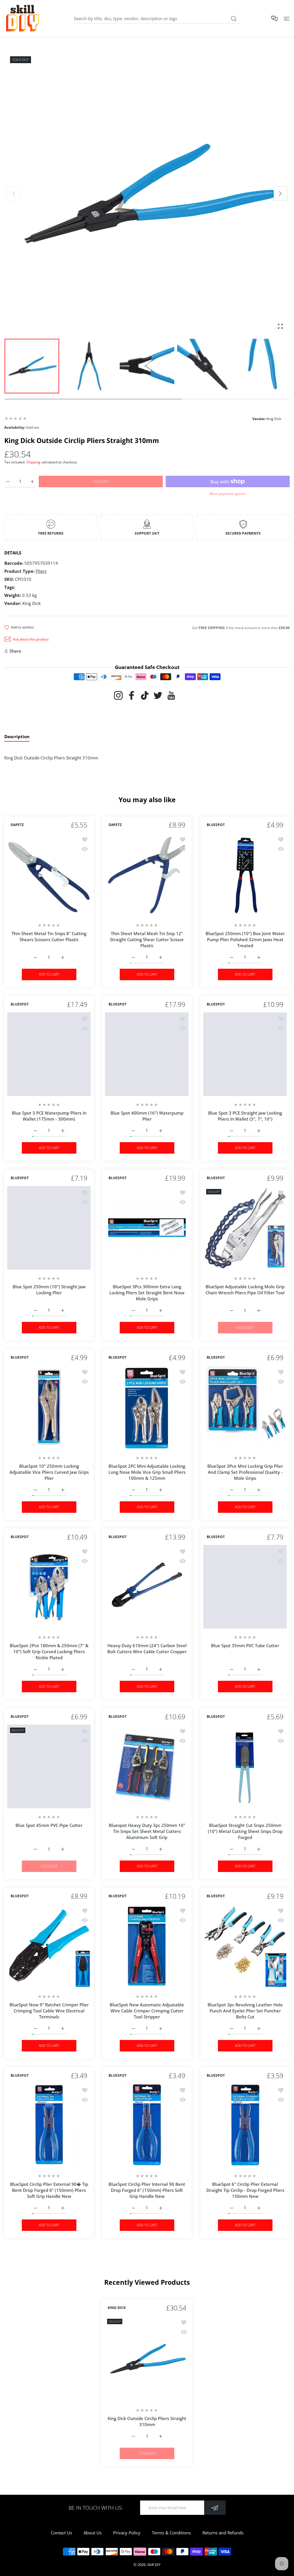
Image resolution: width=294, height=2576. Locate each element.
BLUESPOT (216, 825)
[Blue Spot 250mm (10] (49, 1228)
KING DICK (117, 2308)
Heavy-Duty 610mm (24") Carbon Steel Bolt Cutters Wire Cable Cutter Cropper (147, 1649)
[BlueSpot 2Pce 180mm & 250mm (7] (49, 1587)
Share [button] (15, 651)
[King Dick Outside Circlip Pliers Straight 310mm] (147, 2358)
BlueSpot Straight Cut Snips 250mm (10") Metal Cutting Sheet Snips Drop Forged (245, 1831)
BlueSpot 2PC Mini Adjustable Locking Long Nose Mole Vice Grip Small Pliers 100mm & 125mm (147, 1472)
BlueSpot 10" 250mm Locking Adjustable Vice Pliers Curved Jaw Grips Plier (49, 1472)
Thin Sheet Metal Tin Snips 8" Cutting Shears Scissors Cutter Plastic (49, 936)
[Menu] (287, 19)
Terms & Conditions (171, 2533)
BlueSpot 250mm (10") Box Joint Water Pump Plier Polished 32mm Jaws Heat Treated (245, 939)
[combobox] (158, 18)
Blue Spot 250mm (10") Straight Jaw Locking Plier (49, 1290)
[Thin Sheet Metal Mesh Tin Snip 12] (147, 875)
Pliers (41, 571)
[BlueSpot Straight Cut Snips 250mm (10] (245, 1766)
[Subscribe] (215, 2508)
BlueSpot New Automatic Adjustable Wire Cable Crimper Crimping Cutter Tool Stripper (147, 2011)
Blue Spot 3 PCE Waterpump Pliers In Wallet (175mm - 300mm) (49, 1116)
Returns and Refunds (223, 2533)
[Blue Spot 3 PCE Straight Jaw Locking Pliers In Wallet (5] (245, 1054)
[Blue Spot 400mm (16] (147, 1054)
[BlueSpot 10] (49, 1407)
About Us (93, 2533)
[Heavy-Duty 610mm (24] (147, 1587)
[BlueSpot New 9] (49, 1946)
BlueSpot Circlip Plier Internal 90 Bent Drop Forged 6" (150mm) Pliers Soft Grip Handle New (147, 2190)
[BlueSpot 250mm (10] (245, 875)
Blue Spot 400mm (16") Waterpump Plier (147, 1116)
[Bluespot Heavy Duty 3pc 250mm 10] (147, 1766)
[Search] (234, 19)
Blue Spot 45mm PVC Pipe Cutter (49, 1825)
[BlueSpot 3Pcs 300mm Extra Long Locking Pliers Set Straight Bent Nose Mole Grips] (147, 1228)
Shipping (33, 462)
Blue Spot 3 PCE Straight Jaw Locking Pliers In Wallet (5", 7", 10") (245, 1116)
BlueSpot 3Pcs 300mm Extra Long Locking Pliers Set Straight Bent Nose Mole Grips (147, 1293)
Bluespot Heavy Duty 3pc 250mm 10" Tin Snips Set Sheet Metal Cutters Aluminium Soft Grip (147, 1831)
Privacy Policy (127, 2533)
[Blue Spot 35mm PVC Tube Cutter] (245, 1587)
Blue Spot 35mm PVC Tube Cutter (245, 1646)
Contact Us (61, 2533)
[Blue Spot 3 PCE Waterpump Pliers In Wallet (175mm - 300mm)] (49, 1054)
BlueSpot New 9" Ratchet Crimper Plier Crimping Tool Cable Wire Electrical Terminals (49, 2011)
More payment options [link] (228, 494)
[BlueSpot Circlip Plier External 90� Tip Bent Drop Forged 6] (49, 2125)
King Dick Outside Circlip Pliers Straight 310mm (147, 2421)
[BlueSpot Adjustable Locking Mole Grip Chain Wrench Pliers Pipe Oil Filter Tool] (245, 1228)
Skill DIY (154, 2565)
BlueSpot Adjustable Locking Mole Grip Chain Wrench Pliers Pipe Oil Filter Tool (245, 1290)
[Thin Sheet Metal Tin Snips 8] (49, 875)
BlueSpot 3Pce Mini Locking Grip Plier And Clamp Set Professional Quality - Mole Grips (245, 1472)
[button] (280, 194)
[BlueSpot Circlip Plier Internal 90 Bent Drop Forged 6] (147, 2125)
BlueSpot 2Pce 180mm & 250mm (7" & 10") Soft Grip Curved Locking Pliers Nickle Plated (49, 1652)
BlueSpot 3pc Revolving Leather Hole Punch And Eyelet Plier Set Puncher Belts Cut (245, 2011)
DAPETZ (17, 825)
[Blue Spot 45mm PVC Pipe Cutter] (49, 1766)
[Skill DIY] (22, 19)
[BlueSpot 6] (245, 2125)
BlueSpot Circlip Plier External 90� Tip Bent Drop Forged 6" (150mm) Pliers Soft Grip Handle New (49, 2190)
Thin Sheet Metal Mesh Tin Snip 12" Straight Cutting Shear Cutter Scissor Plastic (147, 939)
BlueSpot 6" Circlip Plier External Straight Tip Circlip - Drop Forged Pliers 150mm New (245, 2190)
